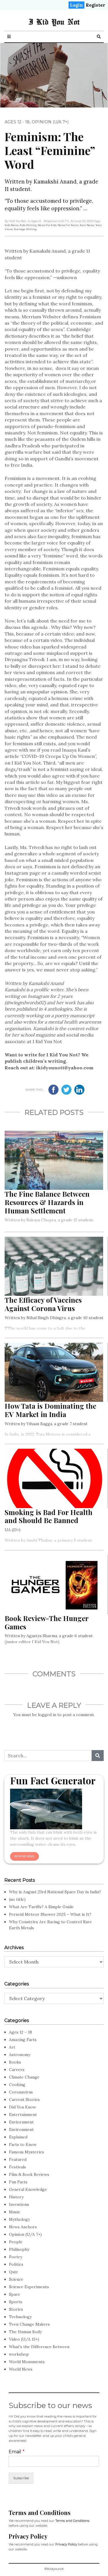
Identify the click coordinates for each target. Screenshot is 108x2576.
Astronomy (20, 2055)
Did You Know (22, 2107)
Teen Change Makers (29, 2324)
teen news (87, 225)
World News (21, 2369)
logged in (47, 1715)
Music (15, 2212)
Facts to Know (23, 2144)
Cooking (17, 2085)
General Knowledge (28, 2189)
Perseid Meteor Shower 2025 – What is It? (50, 1914)
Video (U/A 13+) (24, 2339)
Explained (18, 2137)
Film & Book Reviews (29, 2174)
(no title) (17, 1899)
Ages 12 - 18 (17, 122)
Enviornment (21, 2122)
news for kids (47, 225)
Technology (20, 2317)
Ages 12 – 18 (20, 2032)
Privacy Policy (66, 2544)
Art (12, 2047)
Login (76, 5)
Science (16, 2279)
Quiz (13, 2272)
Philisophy (19, 2249)
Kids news (12, 225)
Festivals (17, 2167)
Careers (17, 2070)
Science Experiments (29, 2287)
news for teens (68, 225)
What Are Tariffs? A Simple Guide (41, 1907)
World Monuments (27, 2362)
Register (95, 5)
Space (15, 2294)
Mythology (19, 2219)
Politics (16, 2264)
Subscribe (21, 2478)
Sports (16, 2302)
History (16, 2197)
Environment (21, 2129)
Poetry (16, 2257)
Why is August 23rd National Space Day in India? (55, 1892)
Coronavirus (21, 2092)
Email (17, 2452)
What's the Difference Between (39, 2347)
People (16, 2242)
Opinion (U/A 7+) (50, 122)
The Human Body (25, 2332)
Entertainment (23, 2114)
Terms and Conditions (72, 2521)
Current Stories (24, 2100)
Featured (18, 2159)
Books (15, 2062)
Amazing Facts (23, 2040)
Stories (16, 2309)
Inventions (19, 2204)
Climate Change (24, 2077)
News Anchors (23, 2227)
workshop (19, 2354)
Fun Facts (18, 2182)
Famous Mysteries (26, 2152)
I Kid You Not (54, 22)
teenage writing (25, 229)
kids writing (28, 225)
